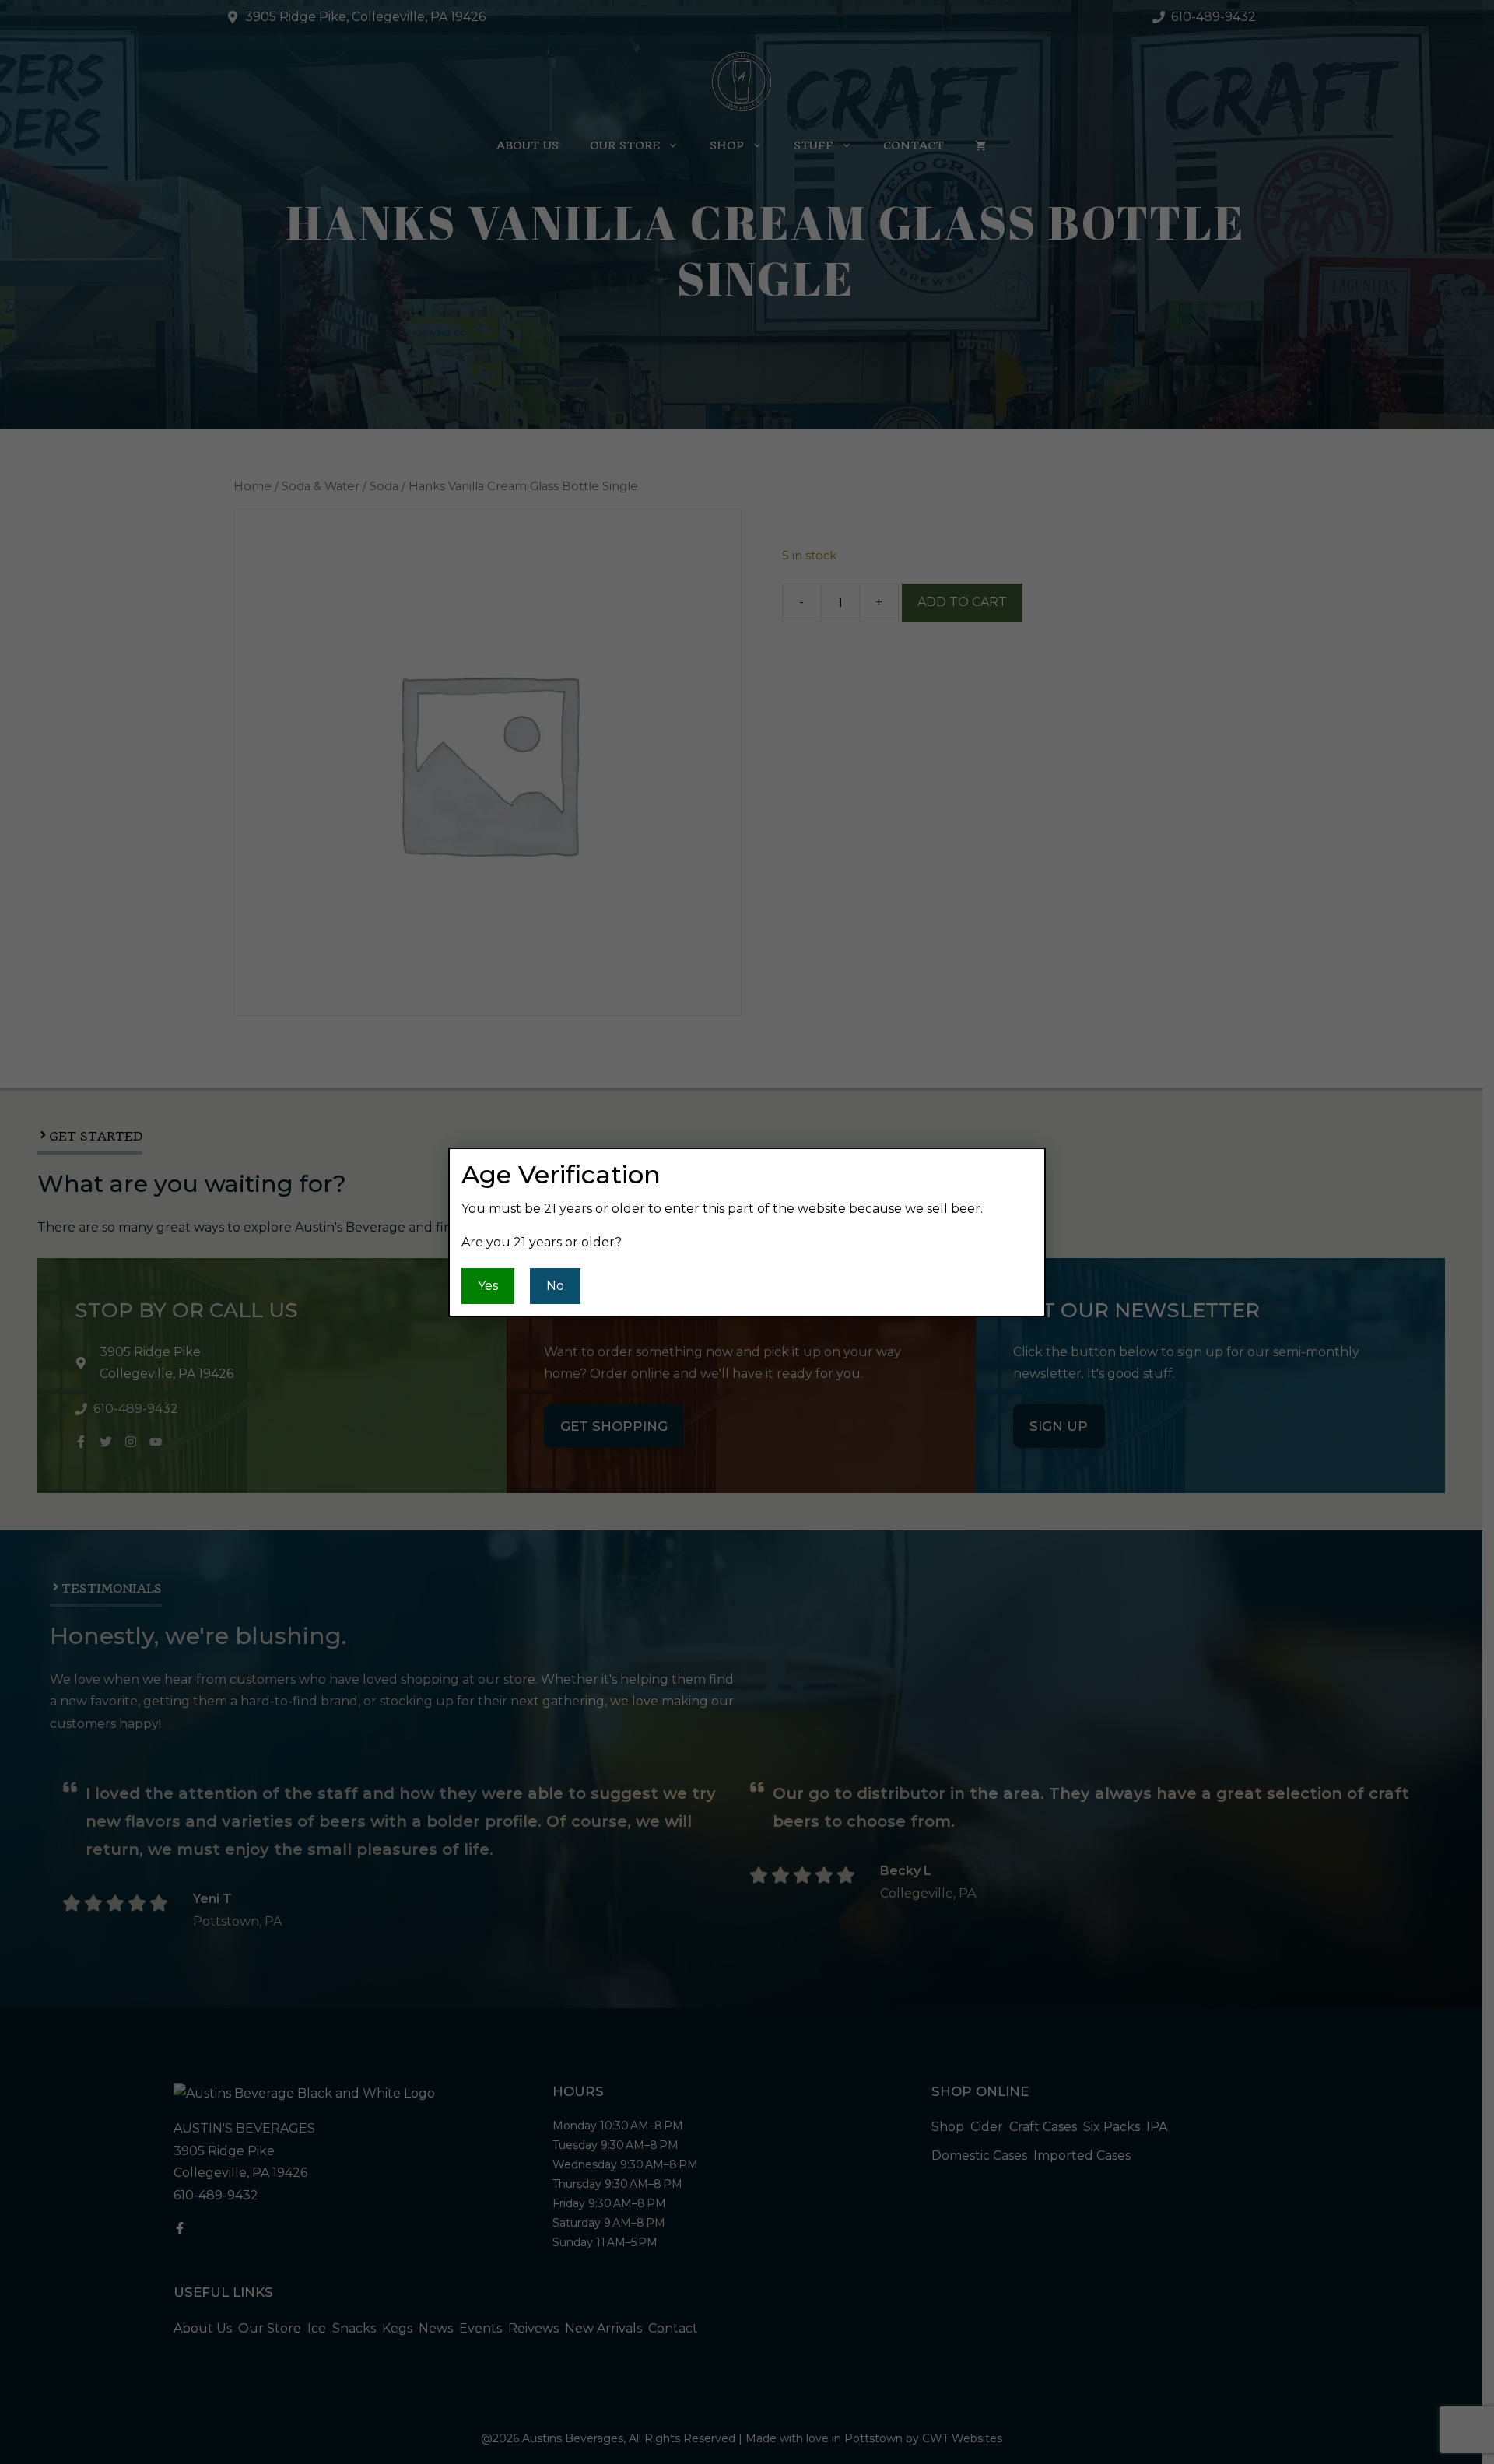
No (555, 1286)
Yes (488, 1286)
